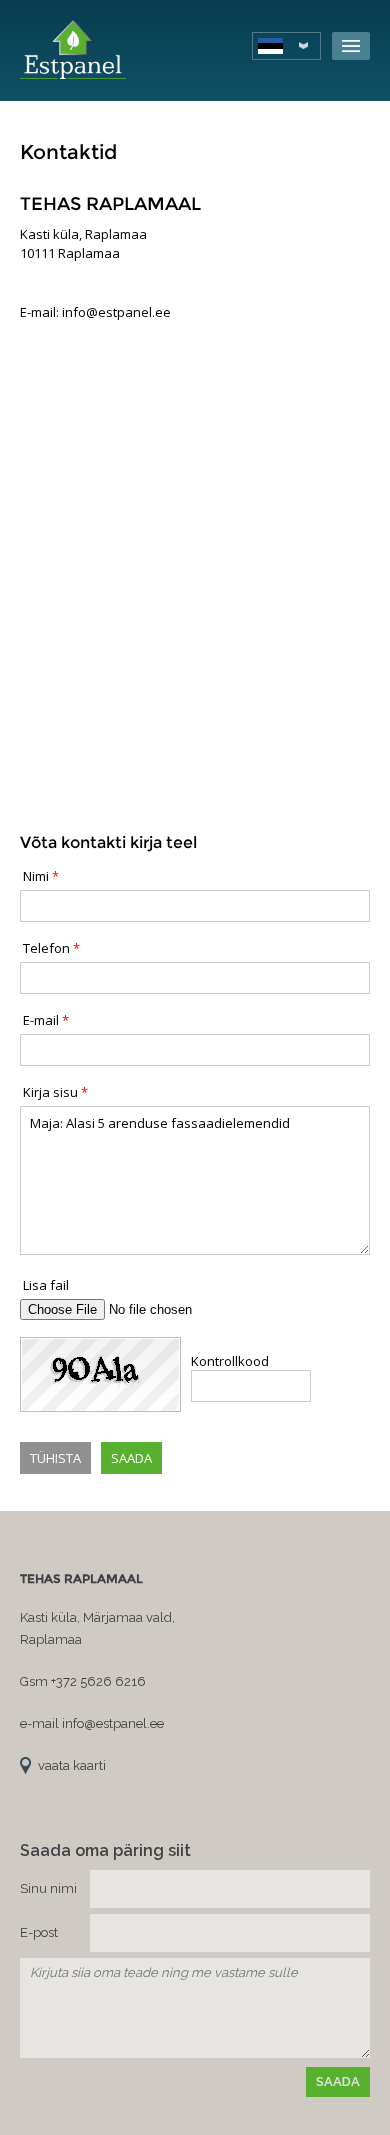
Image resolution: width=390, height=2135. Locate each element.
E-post (39, 1932)
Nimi (36, 876)
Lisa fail (46, 1285)
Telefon (46, 948)
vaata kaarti (72, 1765)
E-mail (41, 1020)
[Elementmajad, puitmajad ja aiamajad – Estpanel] (73, 50)
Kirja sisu (50, 1092)
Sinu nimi (48, 1888)
